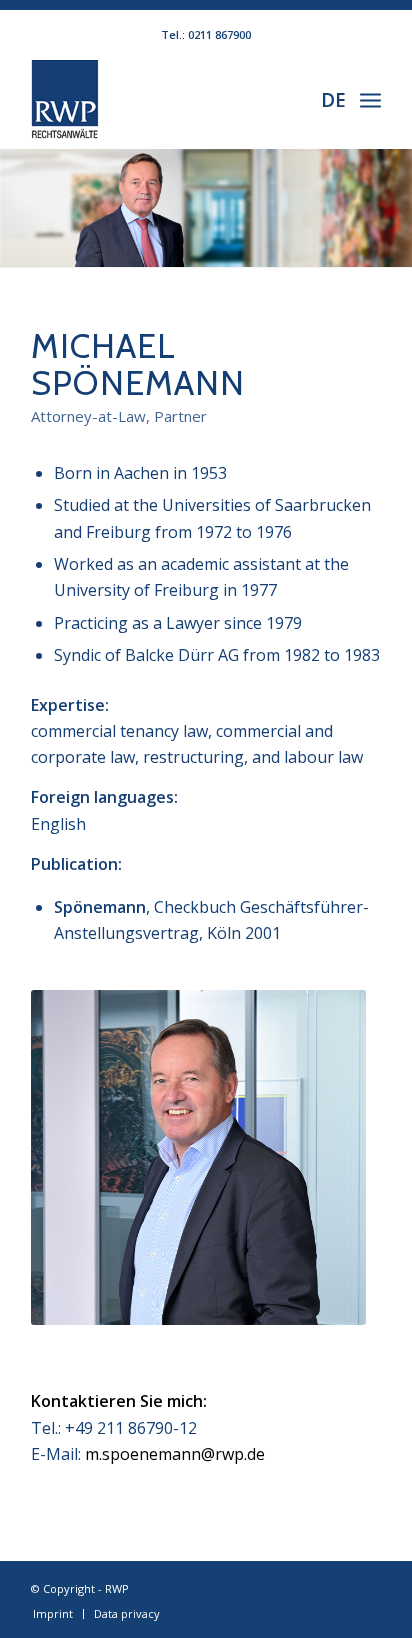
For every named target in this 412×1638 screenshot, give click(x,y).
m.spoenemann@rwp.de (175, 1454)
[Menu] (370, 99)
